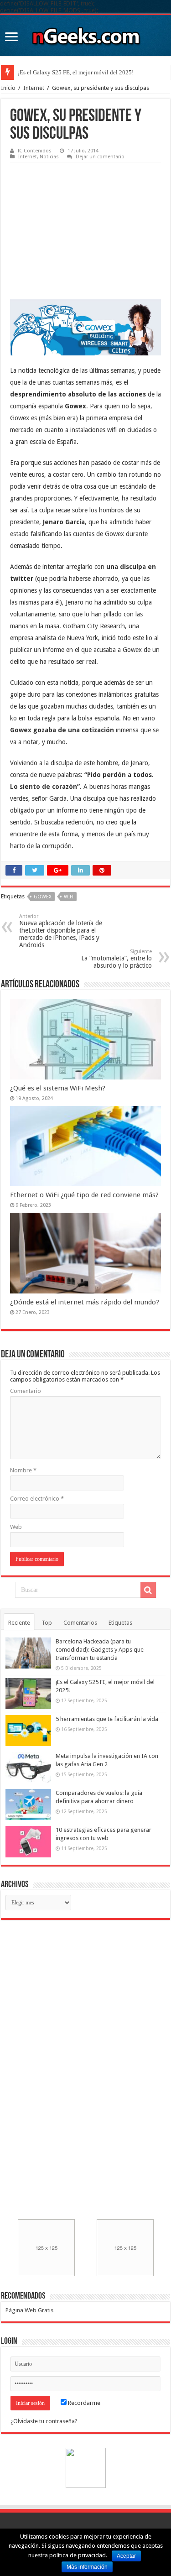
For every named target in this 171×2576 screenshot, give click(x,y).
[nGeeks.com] (86, 34)
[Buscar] (148, 1590)
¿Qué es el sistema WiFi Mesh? (58, 1088)
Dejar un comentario (100, 157)
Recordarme (83, 2403)
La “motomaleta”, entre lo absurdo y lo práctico (117, 959)
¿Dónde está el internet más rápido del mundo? (85, 1302)
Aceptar (126, 2556)
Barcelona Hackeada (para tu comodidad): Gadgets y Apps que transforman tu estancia (100, 1650)
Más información (87, 2567)
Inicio (8, 88)
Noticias (49, 157)
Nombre (23, 1470)
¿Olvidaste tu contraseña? (44, 2421)
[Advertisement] (78, 224)
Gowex (43, 897)
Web (16, 1527)
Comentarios (80, 1623)
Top (47, 1623)
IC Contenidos (35, 151)
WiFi (69, 897)
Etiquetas (120, 1623)
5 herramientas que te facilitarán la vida (107, 1719)
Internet (34, 88)
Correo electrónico (37, 1499)
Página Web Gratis (29, 2310)
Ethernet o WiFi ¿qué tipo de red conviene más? (84, 1195)
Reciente (19, 1623)
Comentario (26, 1391)
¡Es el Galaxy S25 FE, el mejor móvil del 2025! (76, 72)
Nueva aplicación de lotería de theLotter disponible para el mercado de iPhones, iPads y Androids (61, 931)
